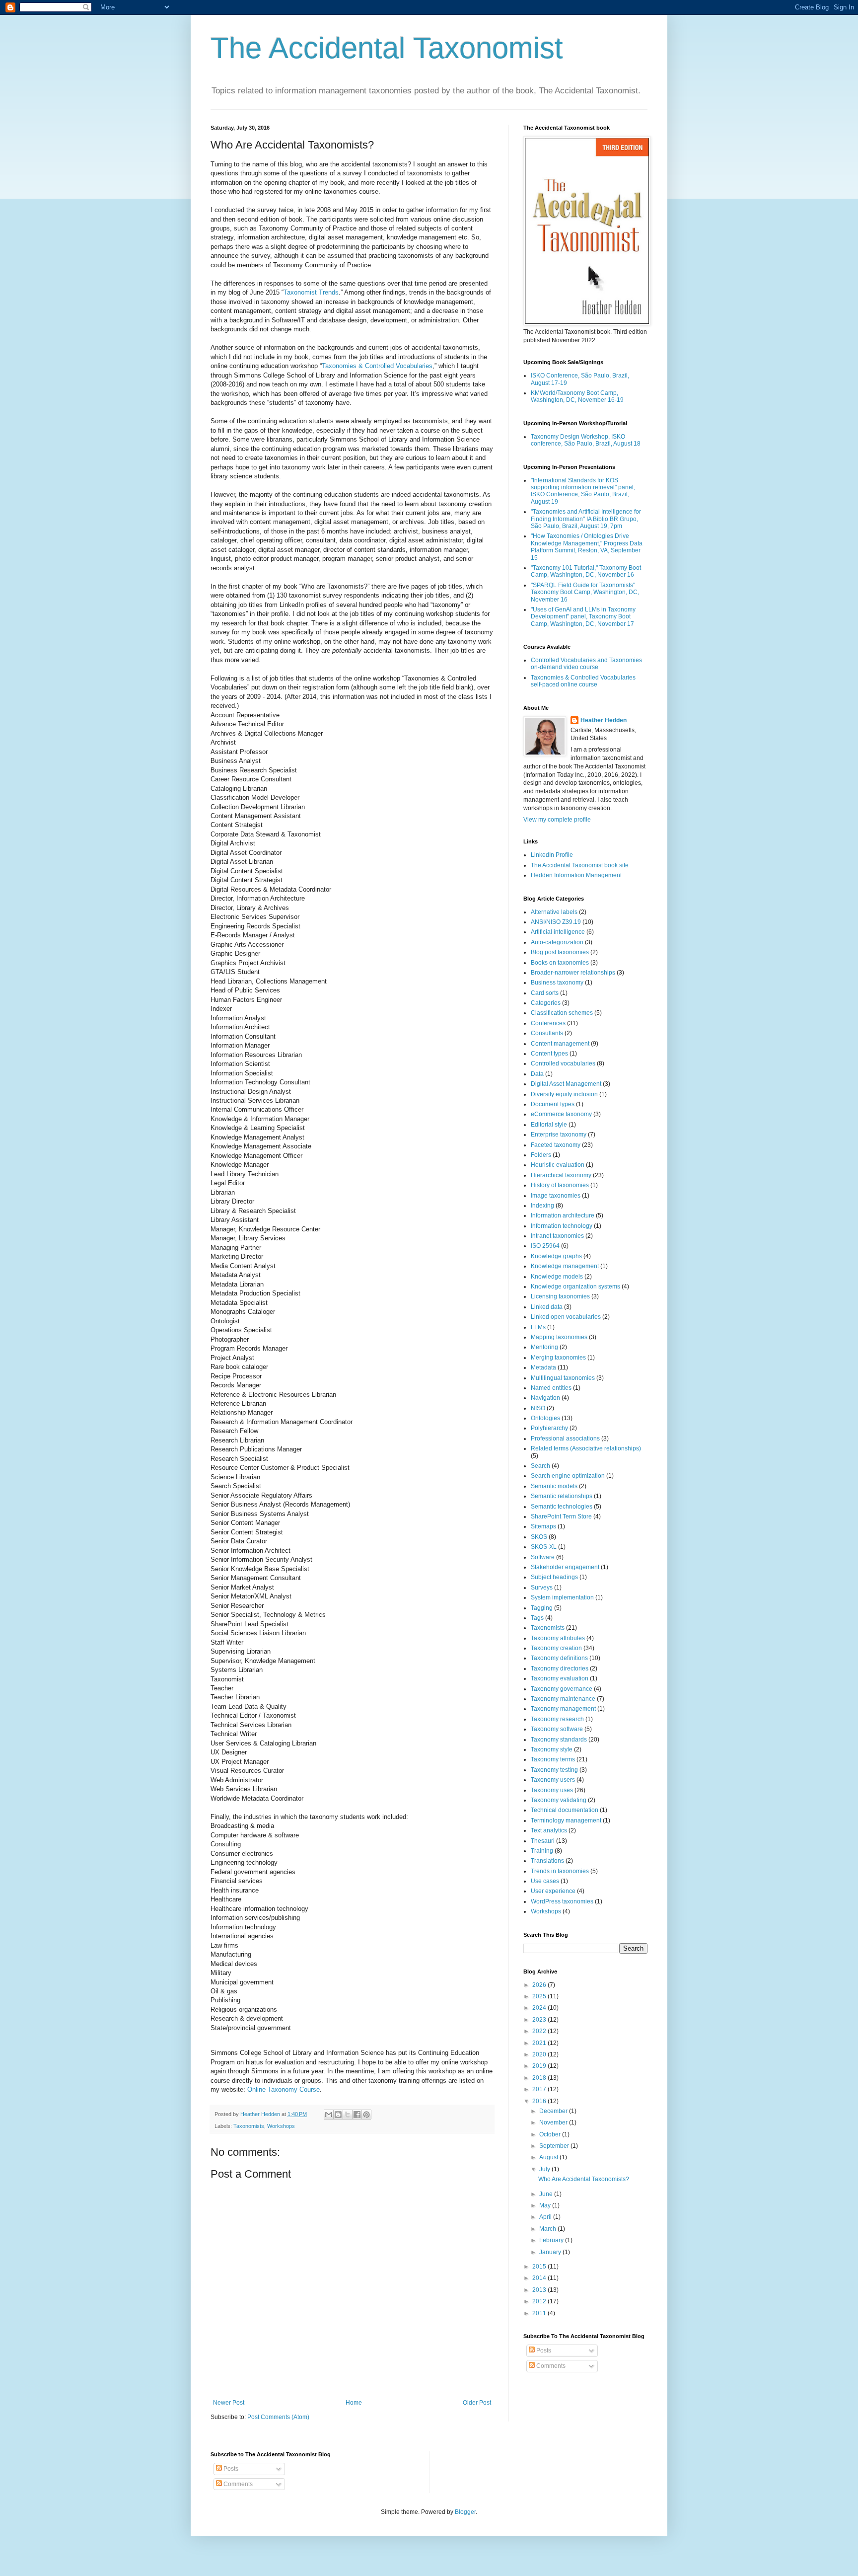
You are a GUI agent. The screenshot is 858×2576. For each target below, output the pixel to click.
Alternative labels (554, 912)
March (548, 2229)
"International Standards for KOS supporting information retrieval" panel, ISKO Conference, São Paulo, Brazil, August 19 (583, 491)
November (554, 2122)
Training (542, 1851)
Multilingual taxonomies (563, 1378)
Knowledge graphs (556, 1256)
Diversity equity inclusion (564, 1094)
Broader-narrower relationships (573, 973)
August (549, 2157)
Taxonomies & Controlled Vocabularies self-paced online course (583, 681)
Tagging (542, 1608)
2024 (540, 2008)
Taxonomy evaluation (560, 1678)
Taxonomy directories (560, 1668)
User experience (553, 1891)
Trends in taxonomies (560, 1871)
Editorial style (549, 1125)
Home (354, 2403)
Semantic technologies (562, 1507)
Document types (553, 1104)
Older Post (477, 2403)
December (554, 2111)
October (551, 2134)
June (547, 2194)
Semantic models (554, 1486)
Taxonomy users (553, 1780)
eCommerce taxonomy (561, 1114)
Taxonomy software (557, 1729)
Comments (550, 2366)
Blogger (465, 2512)
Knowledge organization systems (575, 1287)
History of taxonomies (560, 1185)
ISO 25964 (545, 1246)
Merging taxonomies (558, 1358)
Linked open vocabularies (566, 1317)
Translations (547, 1861)
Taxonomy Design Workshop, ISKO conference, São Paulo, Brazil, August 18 (586, 440)
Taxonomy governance (562, 1689)
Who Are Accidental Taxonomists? (584, 2179)
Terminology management (566, 1820)
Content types (549, 1054)
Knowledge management (565, 1266)
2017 (540, 2089)
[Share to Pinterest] (366, 2115)
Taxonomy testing (554, 1770)
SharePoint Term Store (561, 1516)
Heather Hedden (604, 720)
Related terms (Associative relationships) (586, 1448)
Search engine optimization (568, 1476)
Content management (560, 1044)
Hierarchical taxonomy (561, 1175)
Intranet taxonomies (557, 1236)
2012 (540, 2301)
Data (537, 1074)
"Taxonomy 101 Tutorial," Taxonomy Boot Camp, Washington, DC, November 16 (586, 571)
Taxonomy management (563, 1709)
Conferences (548, 1023)
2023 (540, 2020)
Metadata (543, 1367)
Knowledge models (557, 1277)
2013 (540, 2290)
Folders (541, 1155)
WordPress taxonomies (562, 1901)
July (545, 2169)
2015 (540, 2267)
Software (543, 1557)
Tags (537, 1618)
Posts (543, 2350)
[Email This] (329, 2115)
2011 (540, 2313)
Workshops (281, 2126)
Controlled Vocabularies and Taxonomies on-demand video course (586, 664)
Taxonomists (249, 2126)
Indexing (542, 1206)
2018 (540, 2078)
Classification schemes (562, 1013)
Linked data (547, 1307)
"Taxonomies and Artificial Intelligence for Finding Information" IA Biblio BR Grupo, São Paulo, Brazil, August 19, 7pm (586, 519)
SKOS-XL (544, 1547)
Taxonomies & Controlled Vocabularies (377, 366)
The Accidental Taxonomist (387, 48)
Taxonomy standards (559, 1740)
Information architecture (563, 1215)
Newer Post (229, 2403)
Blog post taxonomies (560, 952)
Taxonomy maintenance (563, 1699)
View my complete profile (557, 820)
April (546, 2217)
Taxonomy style (552, 1749)
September (555, 2146)
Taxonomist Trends (311, 292)
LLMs (538, 1327)
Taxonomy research (557, 1719)
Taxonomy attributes (558, 1638)
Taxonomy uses (552, 1790)
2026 (540, 1985)
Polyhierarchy (549, 1428)
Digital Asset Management (566, 1084)
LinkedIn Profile (552, 855)
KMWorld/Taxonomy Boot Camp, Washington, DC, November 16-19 (577, 396)
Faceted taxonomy (556, 1145)
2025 (540, 1996)
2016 (540, 2101)
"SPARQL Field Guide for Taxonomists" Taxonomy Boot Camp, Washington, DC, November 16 (585, 592)
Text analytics (549, 1830)
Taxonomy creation (556, 1648)
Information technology (562, 1226)
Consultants (547, 1033)
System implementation (562, 1597)
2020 (540, 2054)
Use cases (545, 1881)
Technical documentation (565, 1810)
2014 (540, 2278)
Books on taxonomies (560, 963)
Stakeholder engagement (565, 1567)
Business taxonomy (557, 983)
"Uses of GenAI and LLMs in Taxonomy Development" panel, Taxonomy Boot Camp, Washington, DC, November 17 (583, 617)
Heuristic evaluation (558, 1165)
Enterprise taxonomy (559, 1135)
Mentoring (544, 1347)
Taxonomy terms (553, 1759)
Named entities (551, 1388)
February (552, 2240)
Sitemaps (543, 1526)
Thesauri (543, 1841)
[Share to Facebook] (357, 2115)
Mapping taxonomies (559, 1337)
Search (540, 1466)
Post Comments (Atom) (278, 2417)
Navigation (545, 1398)
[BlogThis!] (338, 2115)
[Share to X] (348, 2115)
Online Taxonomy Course (284, 2089)
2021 (540, 2043)
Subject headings (554, 1577)
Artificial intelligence (558, 932)
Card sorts (545, 993)
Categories (546, 1003)
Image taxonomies (556, 1196)
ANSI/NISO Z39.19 (556, 922)
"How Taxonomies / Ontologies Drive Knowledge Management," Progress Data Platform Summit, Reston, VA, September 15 (587, 547)
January (551, 2252)
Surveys (542, 1588)
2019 (540, 2066)
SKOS (539, 1537)
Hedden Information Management (576, 875)
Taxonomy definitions (559, 1658)
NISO (538, 1408)
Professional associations (565, 1439)
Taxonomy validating (559, 1800)
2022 (540, 2031)
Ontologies (545, 1418)
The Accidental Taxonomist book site (580, 865)
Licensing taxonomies (560, 1296)
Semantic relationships (562, 1496)
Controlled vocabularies (563, 1063)
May (546, 2205)
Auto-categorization (557, 942)
